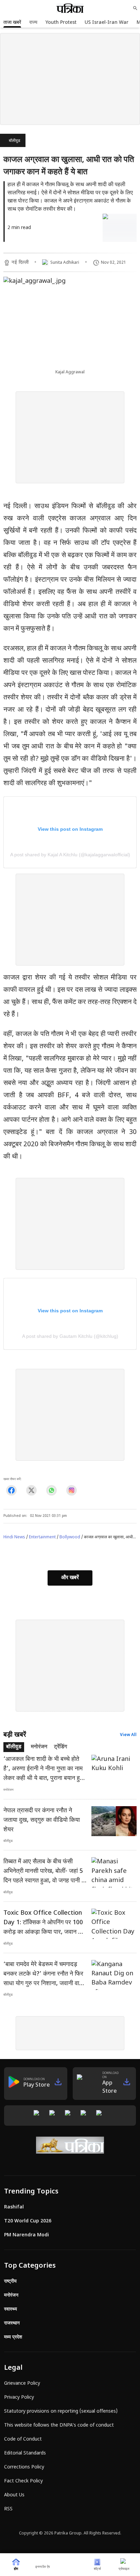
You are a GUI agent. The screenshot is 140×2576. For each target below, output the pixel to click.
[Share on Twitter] (31, 1490)
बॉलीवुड (14, 141)
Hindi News (14, 1537)
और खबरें (70, 1578)
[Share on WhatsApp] (51, 1490)
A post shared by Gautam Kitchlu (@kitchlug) (70, 1336)
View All (128, 1735)
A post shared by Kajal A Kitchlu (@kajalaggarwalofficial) (70, 855)
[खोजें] (135, 8)
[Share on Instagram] (72, 1490)
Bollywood (70, 1537)
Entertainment (42, 1537)
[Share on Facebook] (11, 1490)
